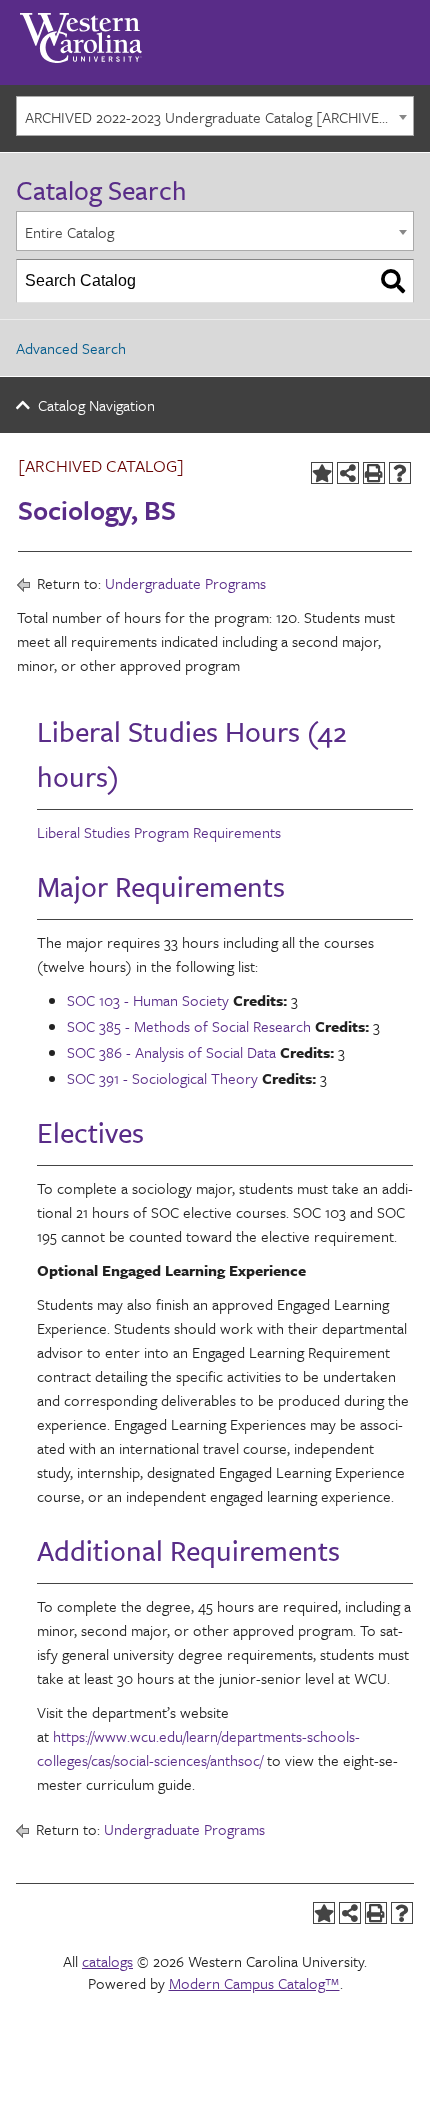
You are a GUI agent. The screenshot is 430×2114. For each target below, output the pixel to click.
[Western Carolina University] (81, 31)
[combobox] (215, 116)
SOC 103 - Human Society (148, 1000)
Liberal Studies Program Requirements (159, 832)
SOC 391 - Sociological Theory (162, 1078)
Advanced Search (71, 348)
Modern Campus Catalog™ (254, 1983)
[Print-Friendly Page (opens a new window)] (374, 473)
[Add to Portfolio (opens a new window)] (322, 473)
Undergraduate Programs (185, 583)
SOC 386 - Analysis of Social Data (171, 1052)
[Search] (393, 281)
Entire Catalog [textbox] (69, 232)
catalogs (107, 1961)
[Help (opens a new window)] (400, 473)
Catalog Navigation (96, 405)
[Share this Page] (348, 473)
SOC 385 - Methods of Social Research (189, 1026)
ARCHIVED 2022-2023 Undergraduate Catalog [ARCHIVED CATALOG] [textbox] (219, 117)
